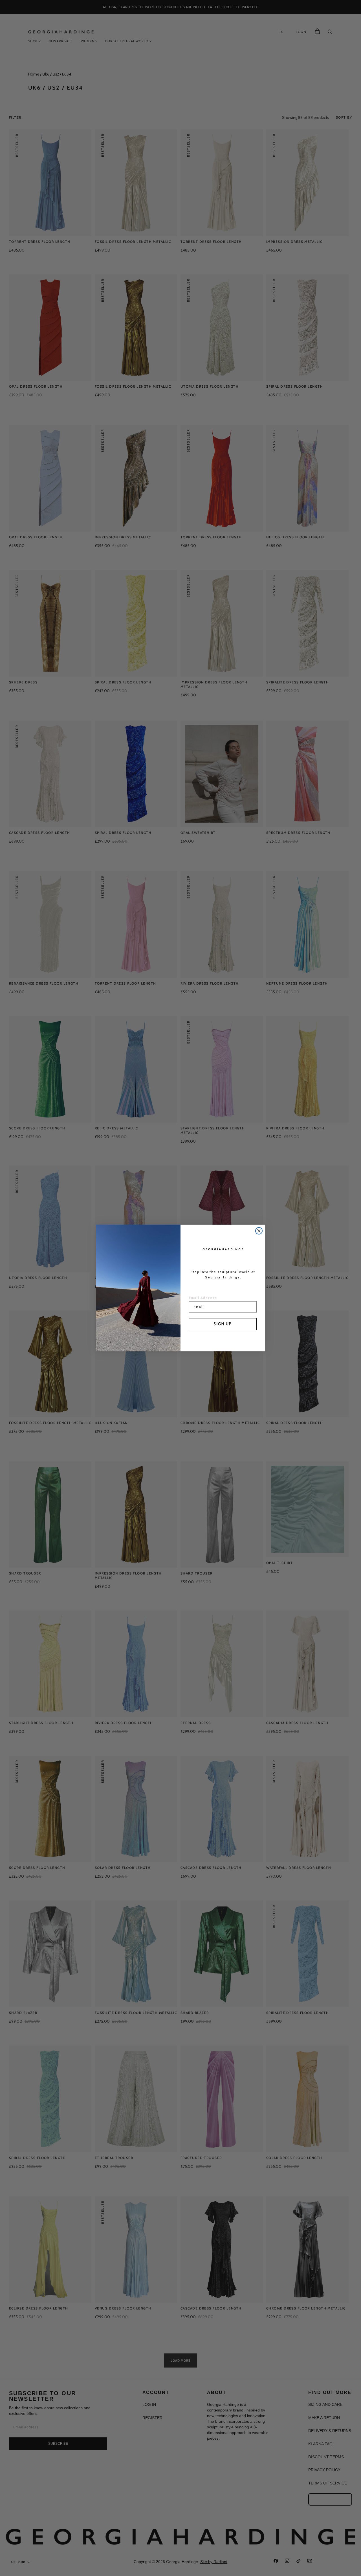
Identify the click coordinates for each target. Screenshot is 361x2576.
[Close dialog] (259, 1231)
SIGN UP (223, 1324)
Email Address (203, 1298)
